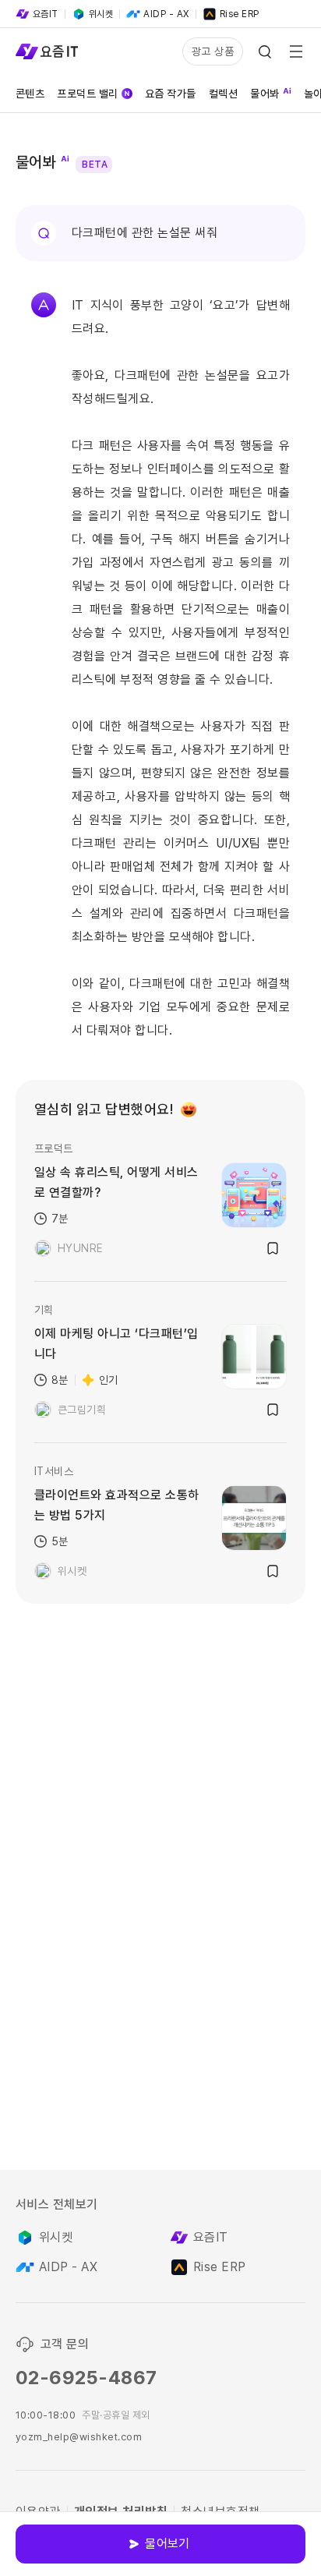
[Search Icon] (265, 51)
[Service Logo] (47, 51)
